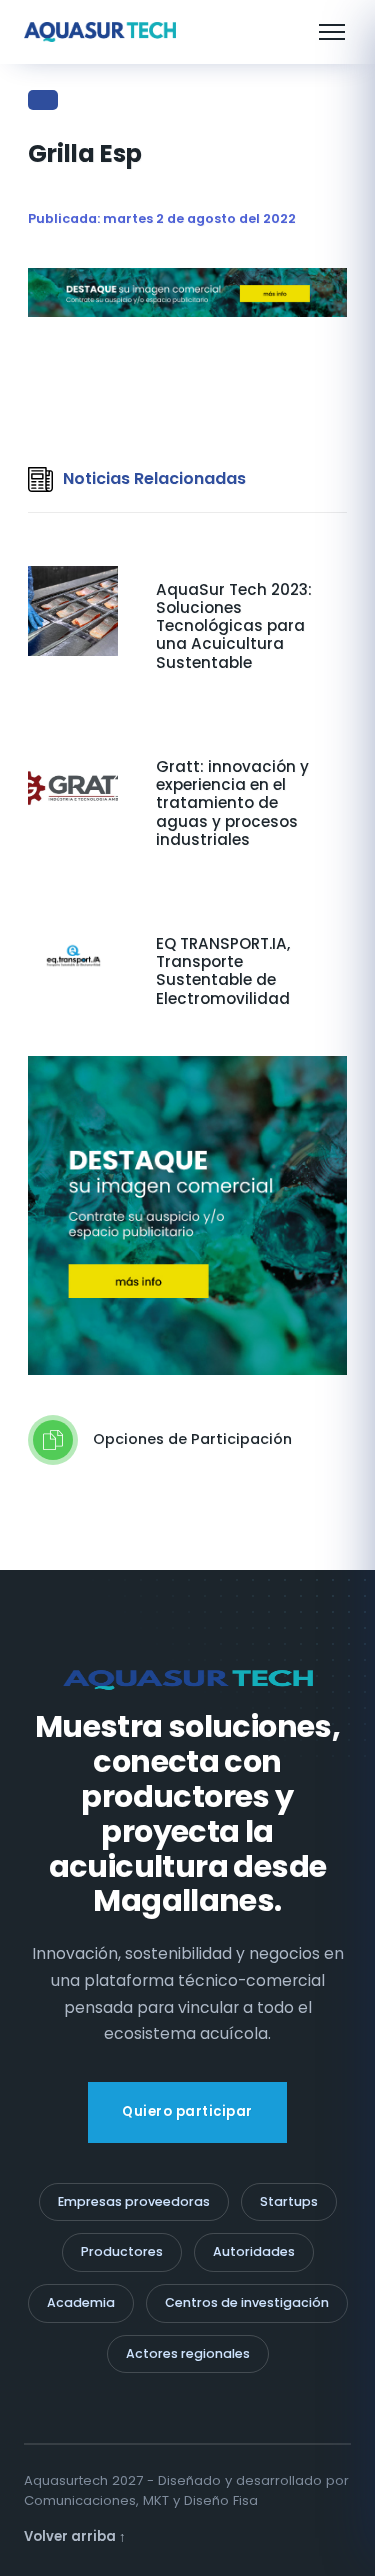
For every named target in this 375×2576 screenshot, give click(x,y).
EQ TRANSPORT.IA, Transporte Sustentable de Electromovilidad (223, 971)
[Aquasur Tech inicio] (100, 32)
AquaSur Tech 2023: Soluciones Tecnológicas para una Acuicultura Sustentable (234, 626)
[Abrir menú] (332, 32)
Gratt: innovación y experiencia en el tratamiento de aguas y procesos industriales (232, 803)
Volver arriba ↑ (75, 2536)
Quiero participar (187, 2111)
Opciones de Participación (192, 1439)
